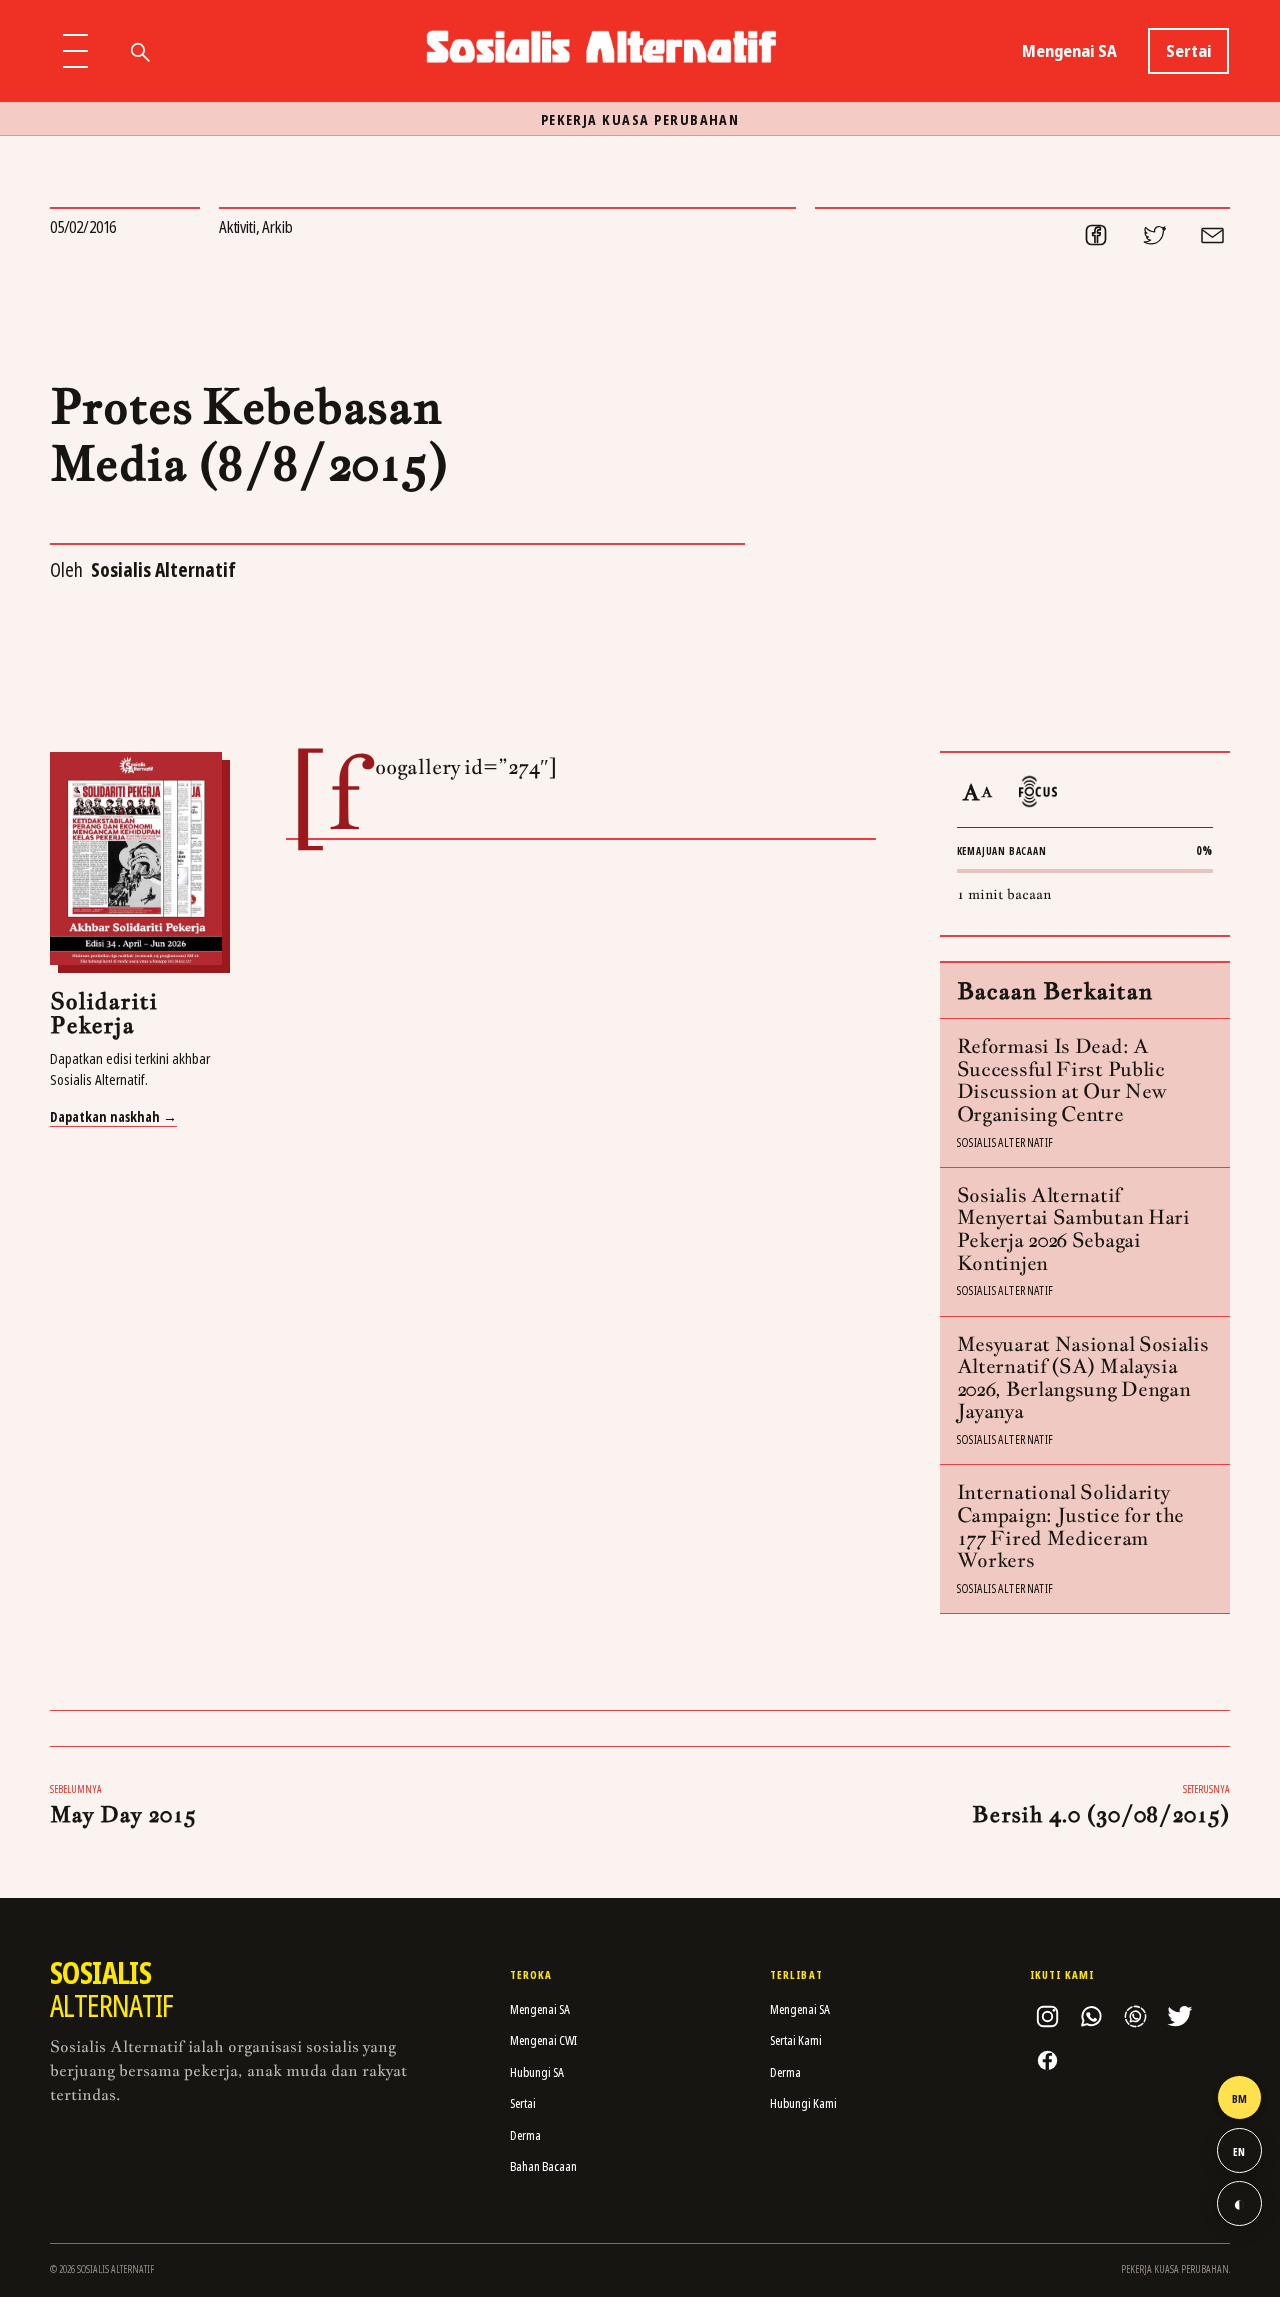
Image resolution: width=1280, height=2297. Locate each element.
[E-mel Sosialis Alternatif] (1212, 235)
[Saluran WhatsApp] (1135, 2017)
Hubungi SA (537, 2072)
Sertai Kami (796, 2040)
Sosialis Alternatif (163, 569)
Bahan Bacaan (543, 2166)
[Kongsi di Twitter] (1154, 235)
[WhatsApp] (1091, 2017)
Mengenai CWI (543, 2040)
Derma (525, 2135)
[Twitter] (1179, 2017)
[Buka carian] (139, 51)
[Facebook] (1047, 2061)
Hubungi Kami (803, 2103)
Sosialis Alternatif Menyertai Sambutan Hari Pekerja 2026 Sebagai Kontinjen (1073, 1229)
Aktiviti (237, 226)
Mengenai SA (1069, 51)
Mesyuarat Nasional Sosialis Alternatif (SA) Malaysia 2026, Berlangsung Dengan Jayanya (1083, 1378)
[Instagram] (1047, 2017)
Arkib (277, 226)
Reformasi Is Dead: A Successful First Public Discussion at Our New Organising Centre (1062, 1080)
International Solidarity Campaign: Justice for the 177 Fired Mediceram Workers (1071, 1526)
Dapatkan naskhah (113, 1117)
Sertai (1188, 51)
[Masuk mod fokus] (1038, 791)
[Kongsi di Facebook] (1096, 235)
